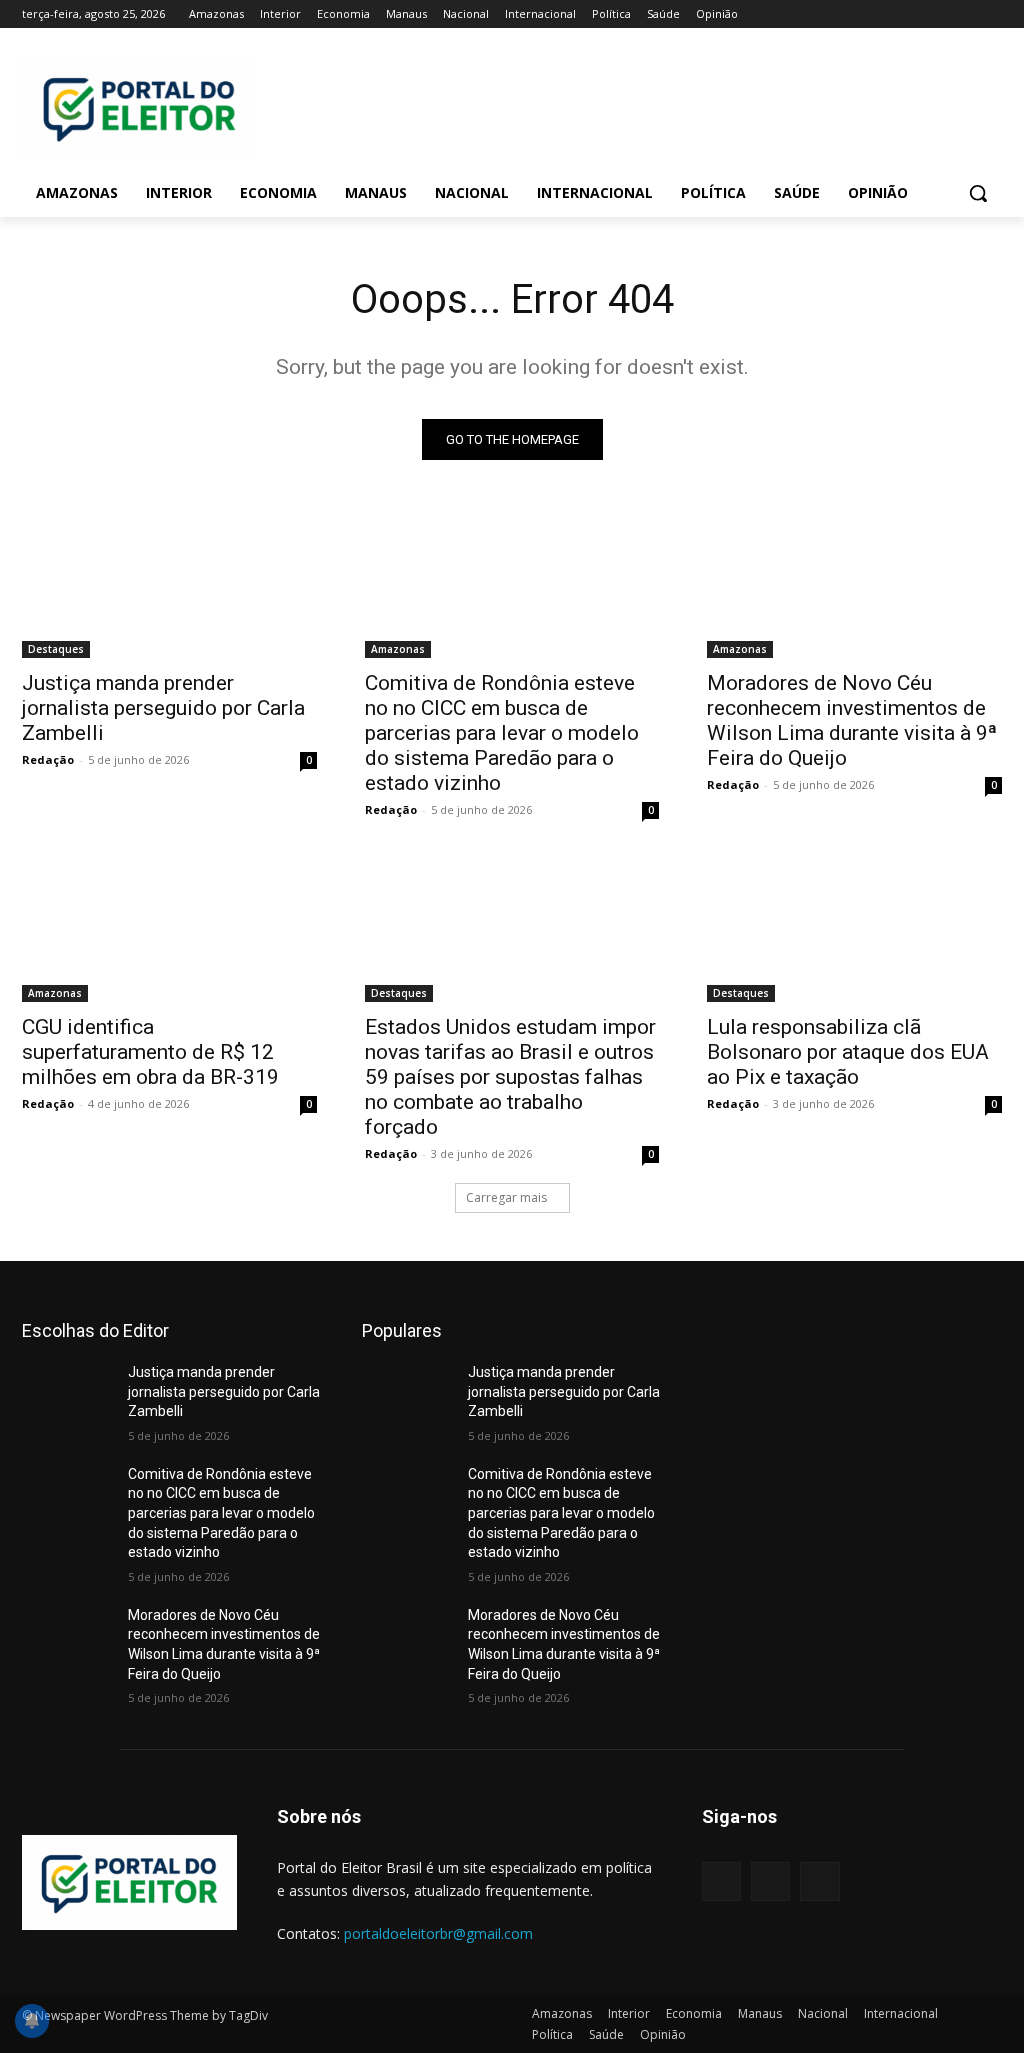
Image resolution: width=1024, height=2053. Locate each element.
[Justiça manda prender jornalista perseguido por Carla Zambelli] (169, 583)
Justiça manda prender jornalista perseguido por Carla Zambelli (163, 708)
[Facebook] (879, 14)
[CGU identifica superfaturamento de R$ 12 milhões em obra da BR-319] (169, 928)
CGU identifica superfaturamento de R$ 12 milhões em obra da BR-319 (150, 1052)
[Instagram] (907, 14)
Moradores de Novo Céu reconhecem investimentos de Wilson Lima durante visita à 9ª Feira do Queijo (852, 720)
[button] (978, 193)
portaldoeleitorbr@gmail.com (438, 1933)
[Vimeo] (962, 14)
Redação (48, 759)
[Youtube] (990, 14)
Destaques (56, 649)
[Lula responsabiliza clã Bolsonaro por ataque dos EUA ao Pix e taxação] (854, 928)
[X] (935, 14)
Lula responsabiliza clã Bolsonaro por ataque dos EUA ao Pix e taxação (848, 1052)
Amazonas (398, 649)
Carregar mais (506, 1197)
